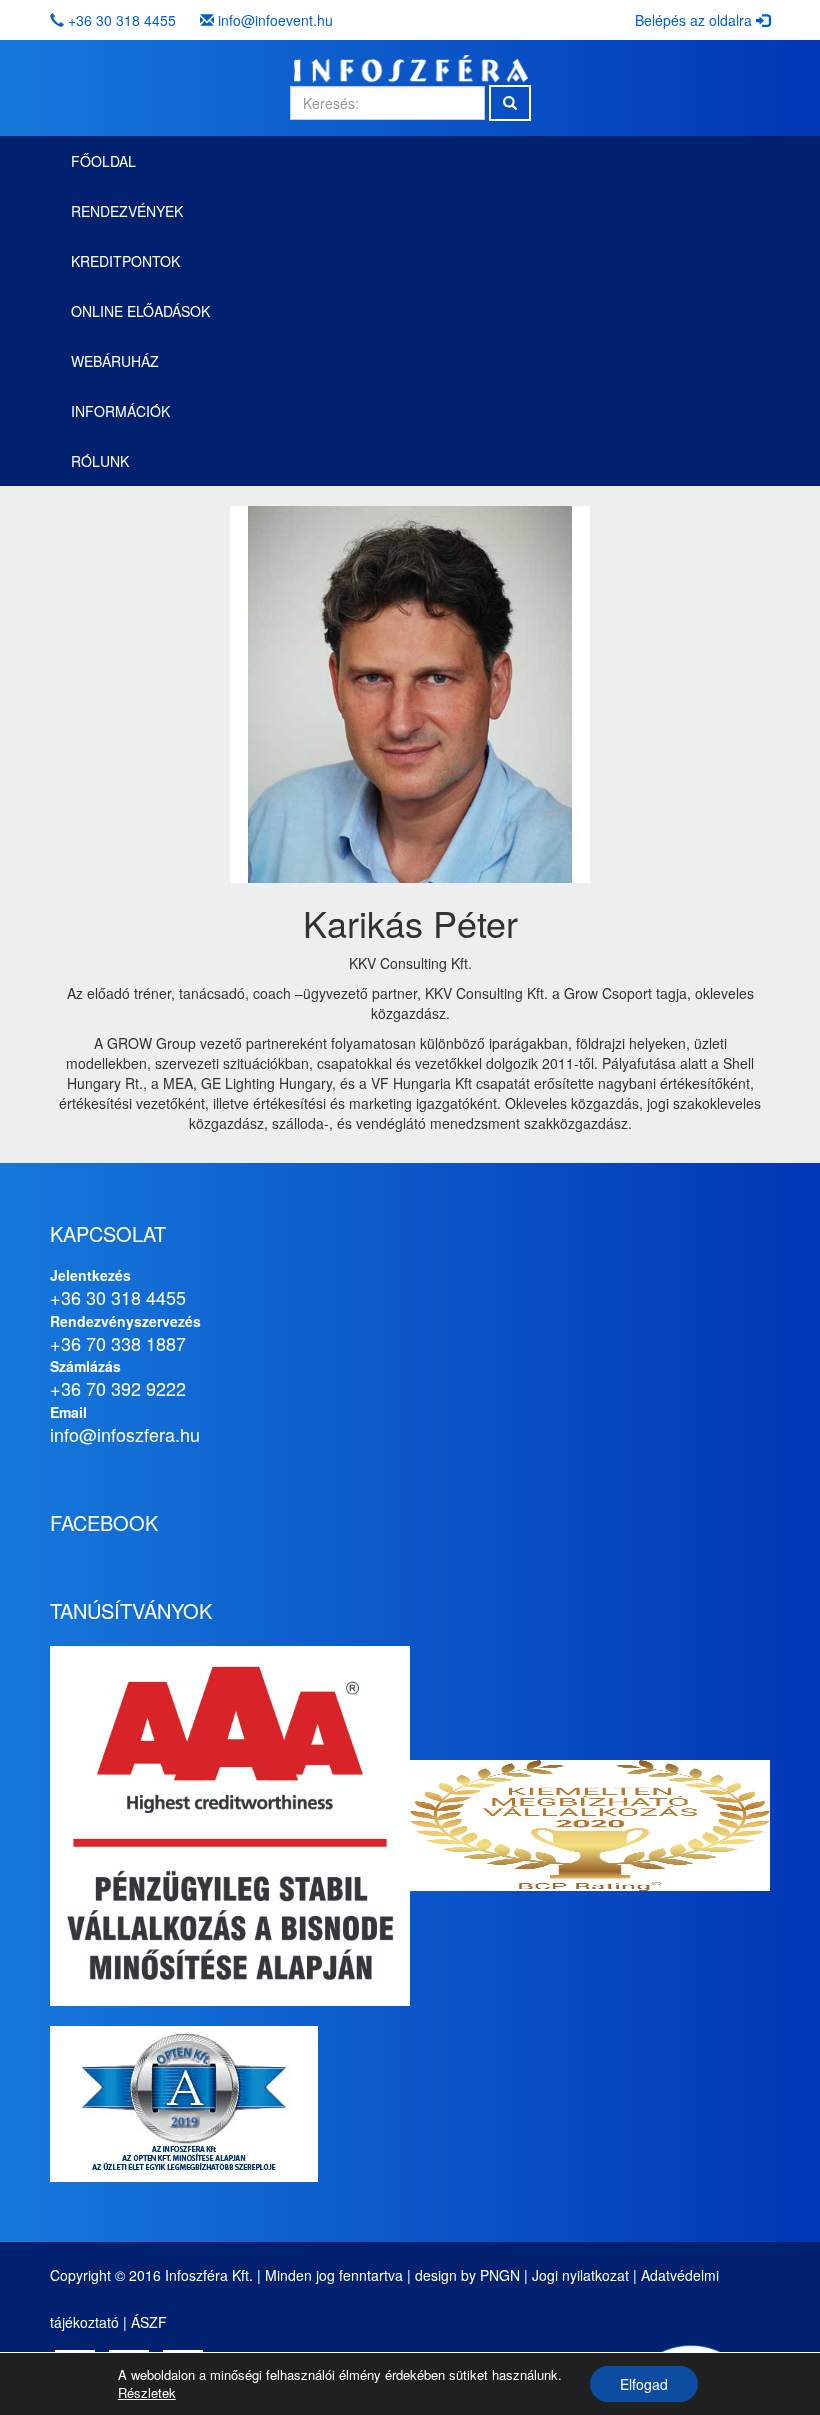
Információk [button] (120, 411)
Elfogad (644, 2384)
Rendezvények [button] (127, 211)
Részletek (147, 2393)
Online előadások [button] (140, 311)
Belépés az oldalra (695, 20)
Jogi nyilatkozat (580, 2275)
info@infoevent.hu (275, 20)
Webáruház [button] (115, 361)
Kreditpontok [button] (125, 261)
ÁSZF (149, 2322)
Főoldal (103, 161)
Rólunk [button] (100, 461)
